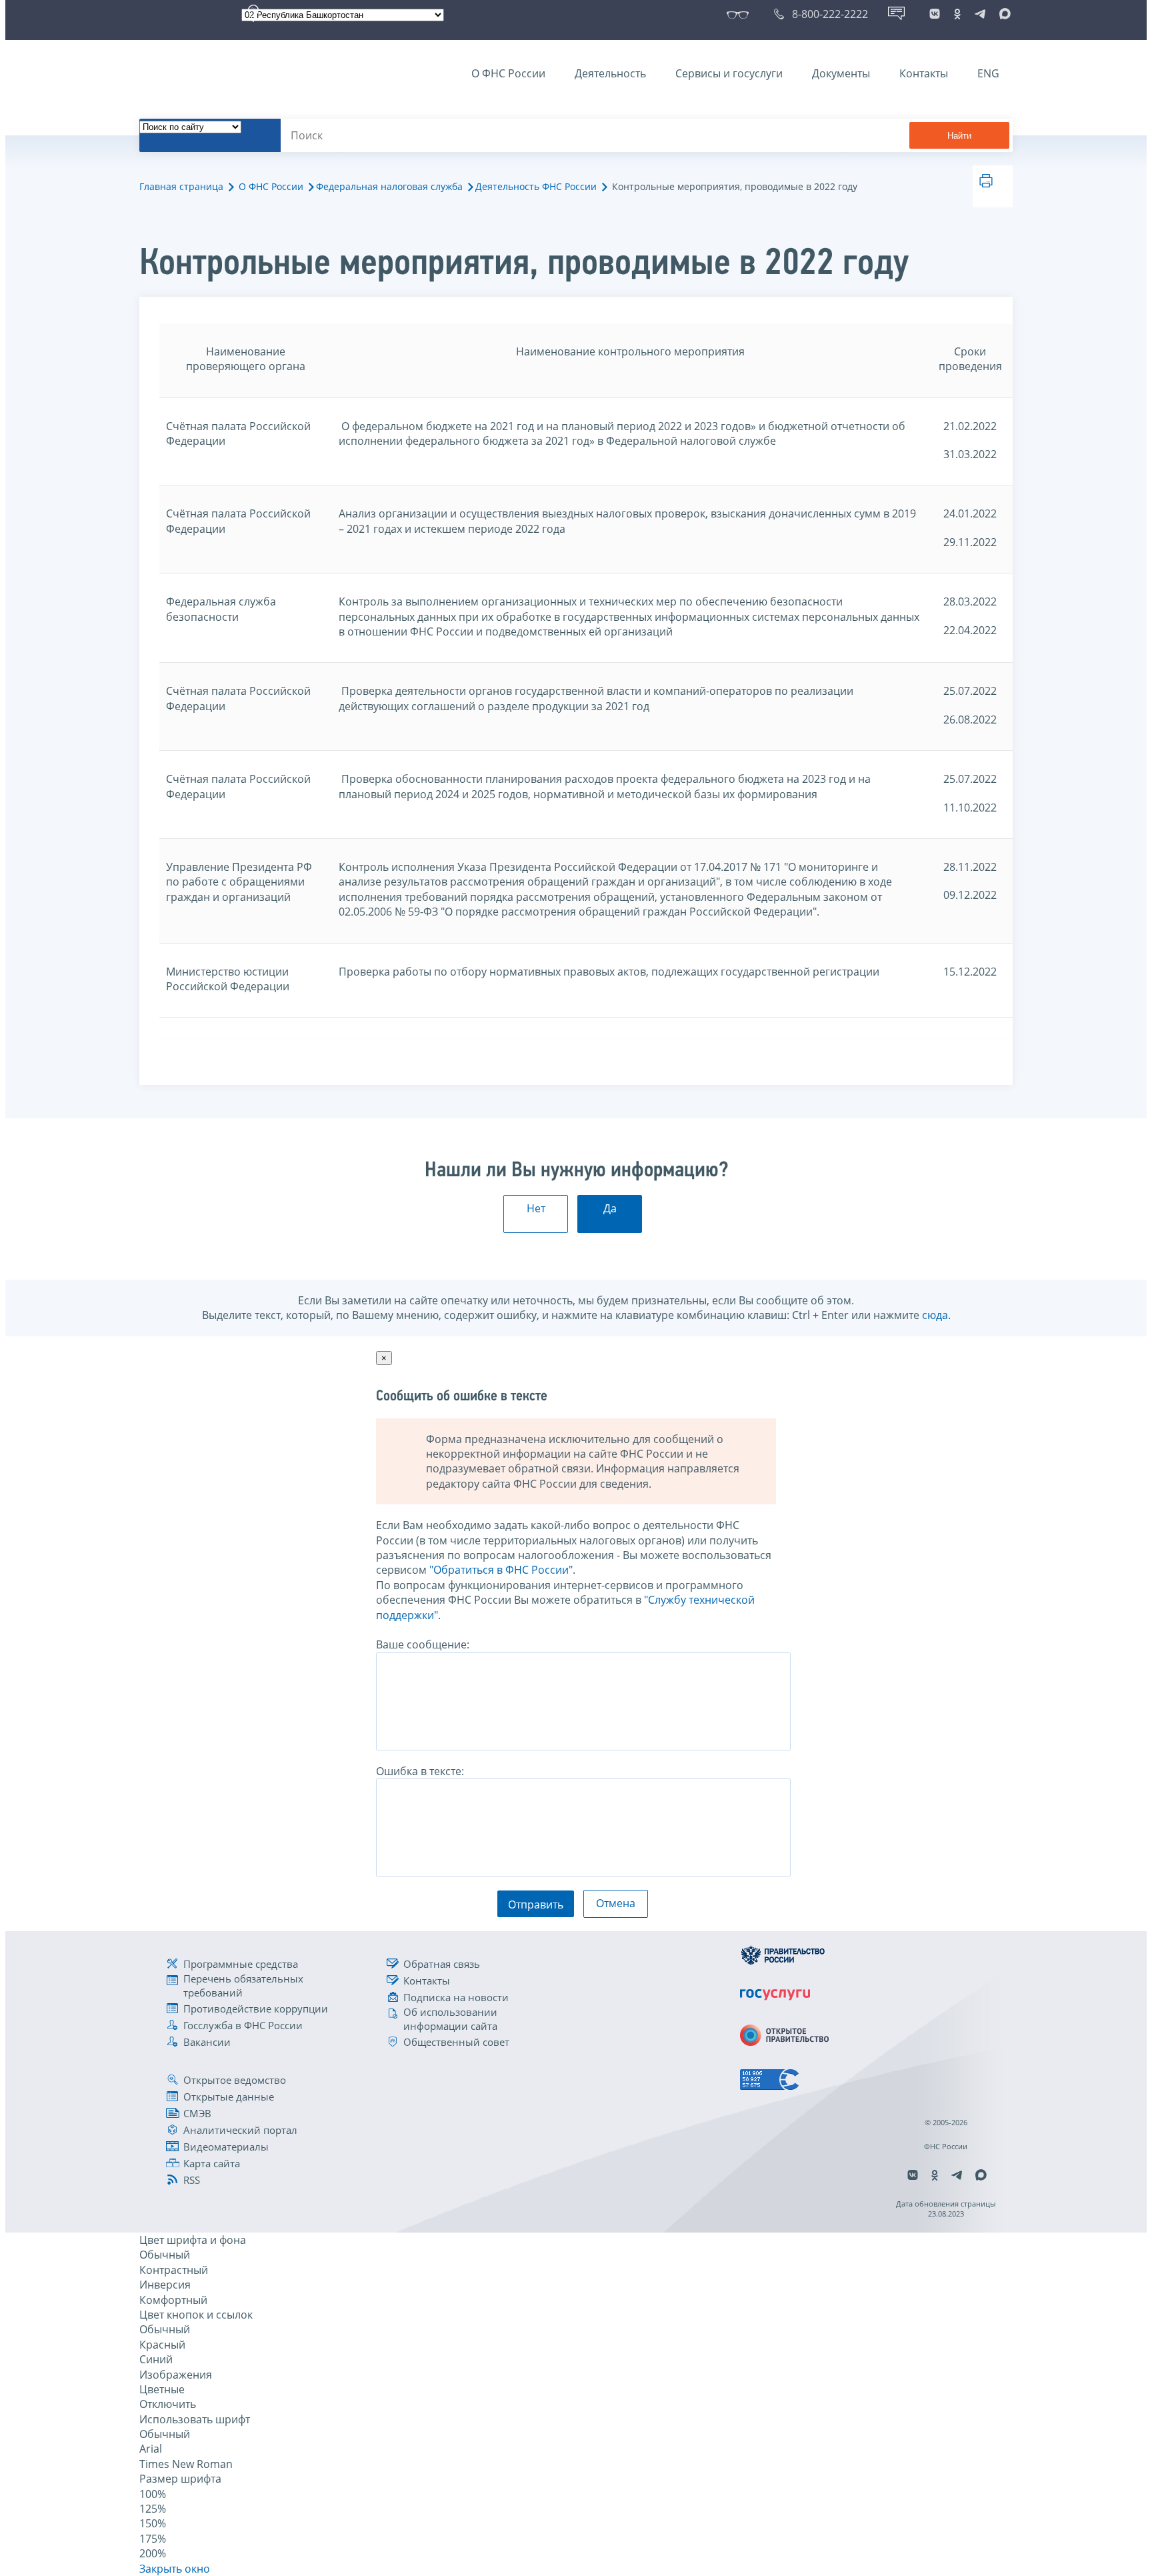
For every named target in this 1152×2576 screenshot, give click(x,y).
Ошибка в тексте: (420, 1771)
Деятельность (610, 73)
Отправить (536, 1904)
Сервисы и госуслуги (729, 73)
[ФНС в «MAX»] (1003, 14)
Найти (959, 136)
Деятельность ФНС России (536, 186)
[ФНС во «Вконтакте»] (935, 14)
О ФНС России (508, 73)
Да (610, 1208)
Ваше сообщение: (423, 1644)
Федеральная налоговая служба (389, 186)
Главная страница (181, 186)
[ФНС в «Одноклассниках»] (957, 14)
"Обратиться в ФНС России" (501, 1570)
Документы (841, 73)
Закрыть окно (175, 2569)
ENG (988, 73)
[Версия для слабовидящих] (740, 14)
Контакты (924, 73)
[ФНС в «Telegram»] (980, 14)
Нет (536, 1208)
